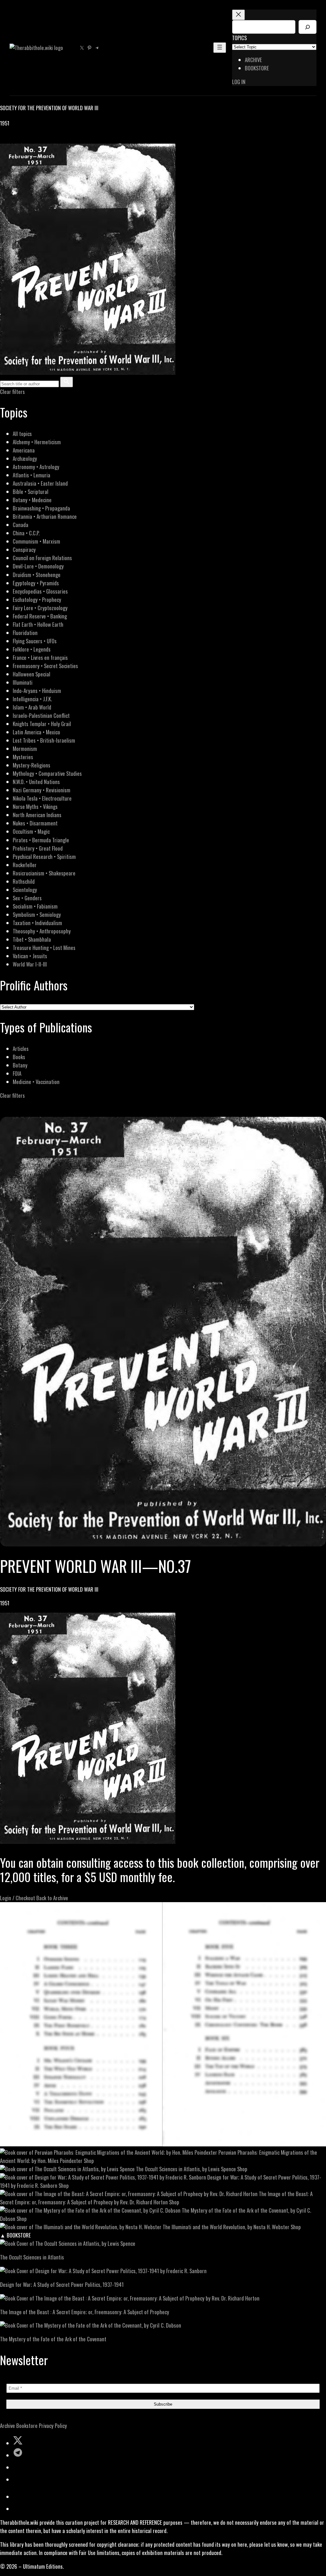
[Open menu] (220, 48)
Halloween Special (32, 674)
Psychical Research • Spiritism (44, 856)
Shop (89, 2161)
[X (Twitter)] (11, 139)
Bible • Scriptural (31, 492)
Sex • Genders (27, 898)
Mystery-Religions (32, 765)
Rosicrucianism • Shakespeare (44, 873)
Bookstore (27, 2426)
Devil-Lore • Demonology (38, 566)
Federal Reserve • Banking (40, 616)
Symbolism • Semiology (37, 914)
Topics (239, 38)
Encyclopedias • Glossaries (40, 591)
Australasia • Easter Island (40, 483)
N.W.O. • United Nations (36, 782)
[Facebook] (4, 139)
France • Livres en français (40, 657)
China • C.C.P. (26, 533)
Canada (21, 525)
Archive (7, 2426)
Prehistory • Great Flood (38, 848)
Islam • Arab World (32, 707)
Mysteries (23, 757)
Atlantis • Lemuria (32, 475)
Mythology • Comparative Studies (47, 773)
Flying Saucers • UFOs (35, 641)
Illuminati (23, 682)
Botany (20, 1065)
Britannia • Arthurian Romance (45, 516)
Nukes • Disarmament (35, 823)
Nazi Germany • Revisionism (42, 790)
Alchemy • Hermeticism (37, 442)
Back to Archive (52, 1898)
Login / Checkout (18, 1898)
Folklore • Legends (32, 649)
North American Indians (37, 815)
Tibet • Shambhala (32, 939)
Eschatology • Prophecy (37, 599)
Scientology (25, 890)
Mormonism (25, 749)
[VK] (19, 139)
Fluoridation (25, 633)
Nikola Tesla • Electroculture (42, 798)
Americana (24, 450)
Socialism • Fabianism (35, 906)
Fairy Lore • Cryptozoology (40, 608)
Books (19, 1057)
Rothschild (24, 881)
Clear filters (12, 392)
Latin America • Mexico (36, 732)
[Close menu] (238, 15)
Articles (21, 1049)
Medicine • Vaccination (36, 1082)
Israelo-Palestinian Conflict (41, 715)
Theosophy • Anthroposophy (42, 931)
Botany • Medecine (32, 500)
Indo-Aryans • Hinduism (37, 691)
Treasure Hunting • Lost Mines (44, 948)
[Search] (308, 27)
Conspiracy (24, 549)
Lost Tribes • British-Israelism (44, 740)
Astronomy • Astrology (36, 467)
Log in (239, 82)
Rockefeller (25, 865)
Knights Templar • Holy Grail (42, 724)
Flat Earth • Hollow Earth (38, 624)
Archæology (25, 458)
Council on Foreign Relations (42, 558)
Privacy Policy (53, 2426)
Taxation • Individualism (37, 923)
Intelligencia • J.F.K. (32, 699)
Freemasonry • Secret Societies (45, 666)
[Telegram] (26, 139)
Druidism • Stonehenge (37, 575)
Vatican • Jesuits (30, 956)
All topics (22, 434)
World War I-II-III (30, 964)
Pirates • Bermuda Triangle (41, 840)
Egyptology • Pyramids (36, 583)
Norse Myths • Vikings (35, 806)
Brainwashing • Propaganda (41, 508)
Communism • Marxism (36, 541)
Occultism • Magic (31, 831)
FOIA (17, 1073)
